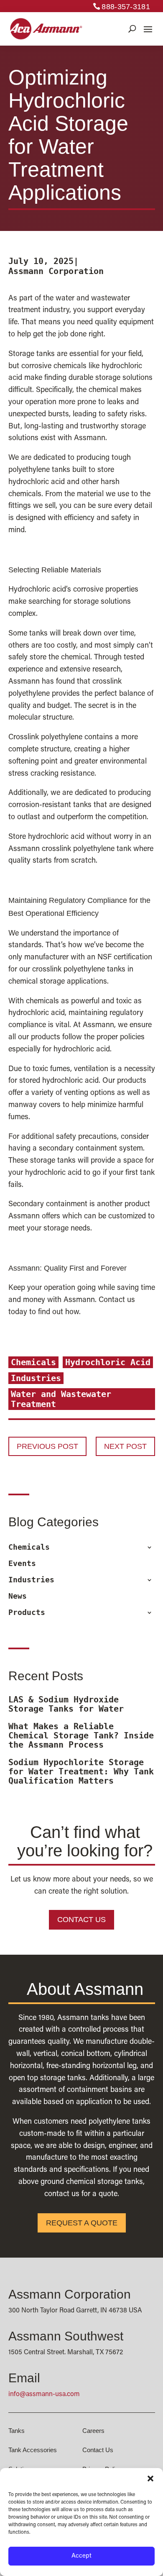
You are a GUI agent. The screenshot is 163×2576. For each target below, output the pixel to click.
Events (22, 1564)
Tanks (17, 2431)
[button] (150, 2479)
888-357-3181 (126, 7)
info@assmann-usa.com (44, 2394)
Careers (93, 2431)
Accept (81, 2556)
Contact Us (98, 2450)
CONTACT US (81, 1920)
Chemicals (33, 1362)
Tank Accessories (33, 2450)
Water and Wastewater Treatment (61, 1399)
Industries (36, 1378)
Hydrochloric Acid (108, 1362)
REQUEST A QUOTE (82, 2223)
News (18, 1596)
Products (27, 1612)
